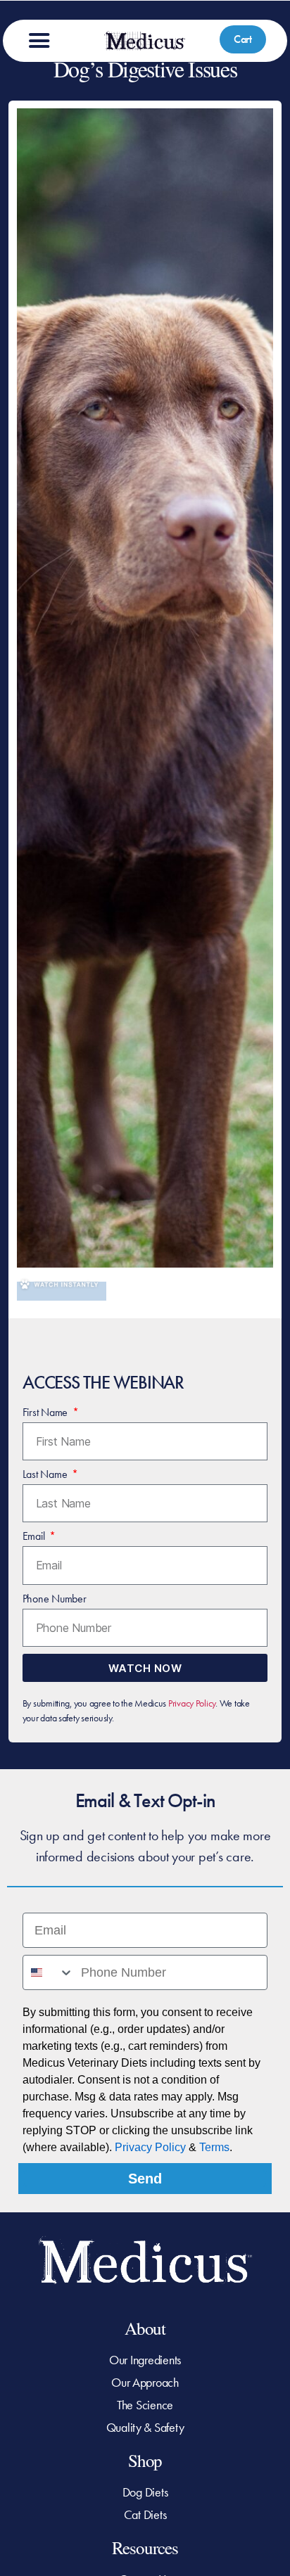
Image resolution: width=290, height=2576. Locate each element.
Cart (243, 39)
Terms (214, 2147)
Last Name (46, 1474)
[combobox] (49, 1972)
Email (35, 1536)
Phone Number (55, 1599)
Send (145, 2179)
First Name (46, 1412)
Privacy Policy (192, 1703)
